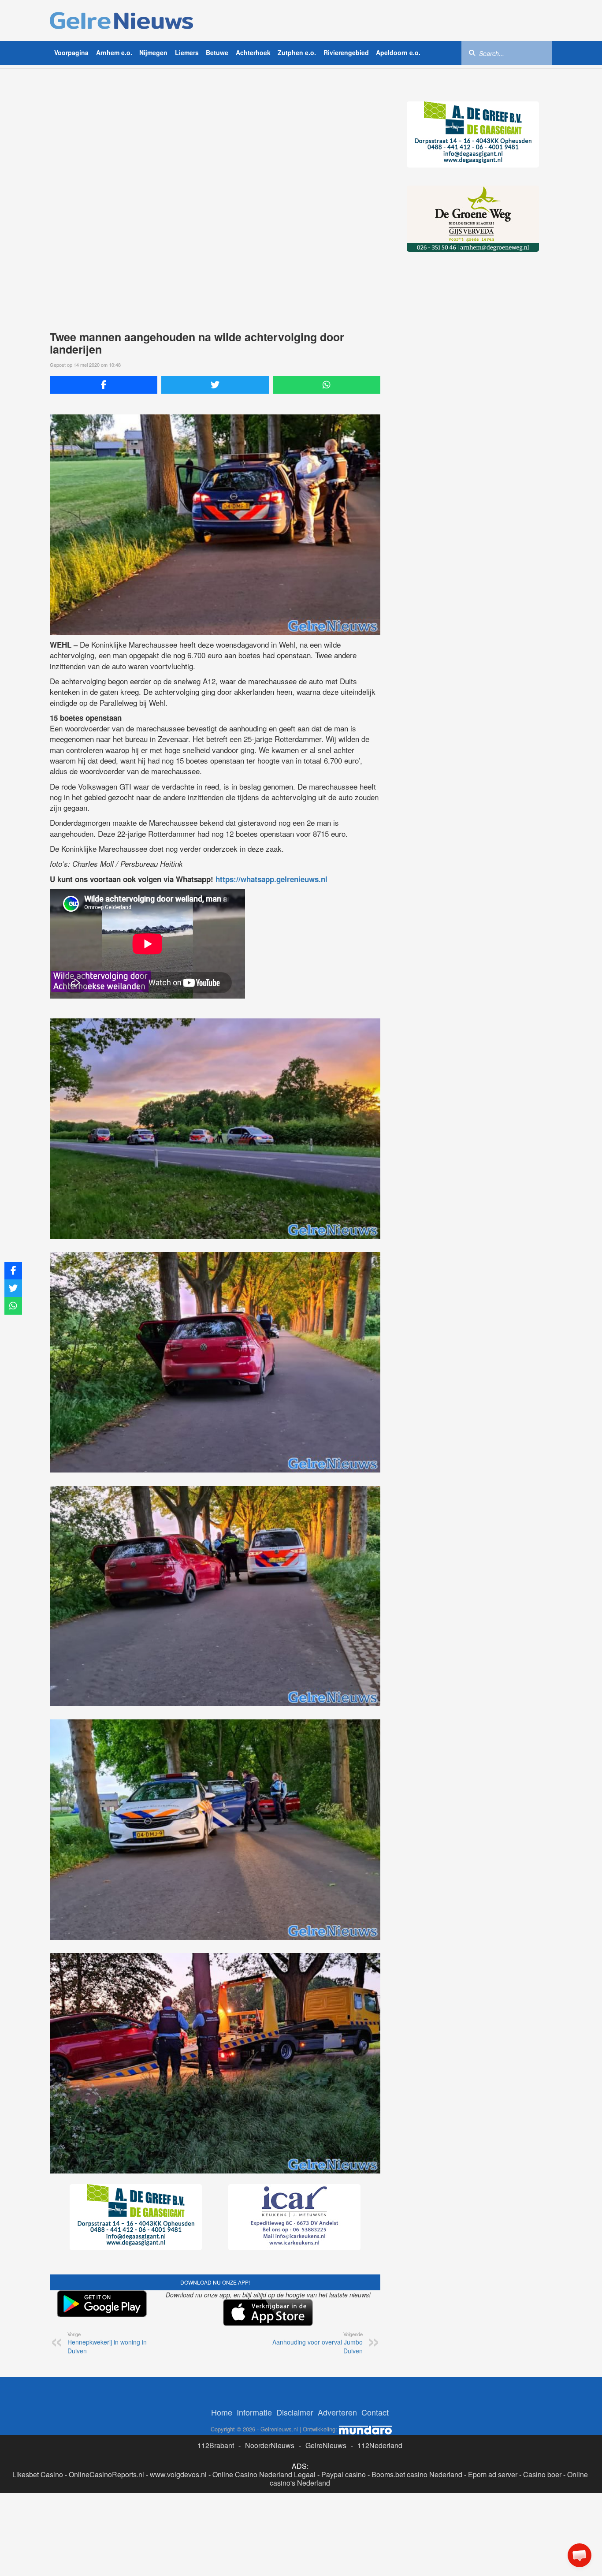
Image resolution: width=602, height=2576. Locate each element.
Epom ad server (493, 2471)
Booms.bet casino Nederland (417, 2471)
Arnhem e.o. (114, 52)
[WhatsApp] (327, 385)
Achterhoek (253, 52)
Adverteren (337, 2409)
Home (222, 2409)
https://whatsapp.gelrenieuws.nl (271, 879)
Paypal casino (344, 2471)
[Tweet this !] (215, 385)
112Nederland (380, 2442)
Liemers (187, 52)
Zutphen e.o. (297, 52)
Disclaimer (295, 2409)
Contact (375, 2409)
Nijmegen (153, 52)
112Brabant (216, 2442)
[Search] (472, 52)
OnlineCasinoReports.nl (106, 2471)
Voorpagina (71, 52)
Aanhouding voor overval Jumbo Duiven (318, 2340)
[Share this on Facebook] (104, 385)
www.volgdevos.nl (178, 2471)
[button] (580, 2555)
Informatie (254, 2409)
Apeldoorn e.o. (398, 52)
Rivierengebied (346, 52)
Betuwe (217, 52)
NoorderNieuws (270, 2442)
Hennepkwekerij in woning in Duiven (107, 2340)
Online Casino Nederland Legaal (264, 2471)
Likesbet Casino (38, 2471)
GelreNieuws (326, 2442)
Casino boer (542, 2471)
